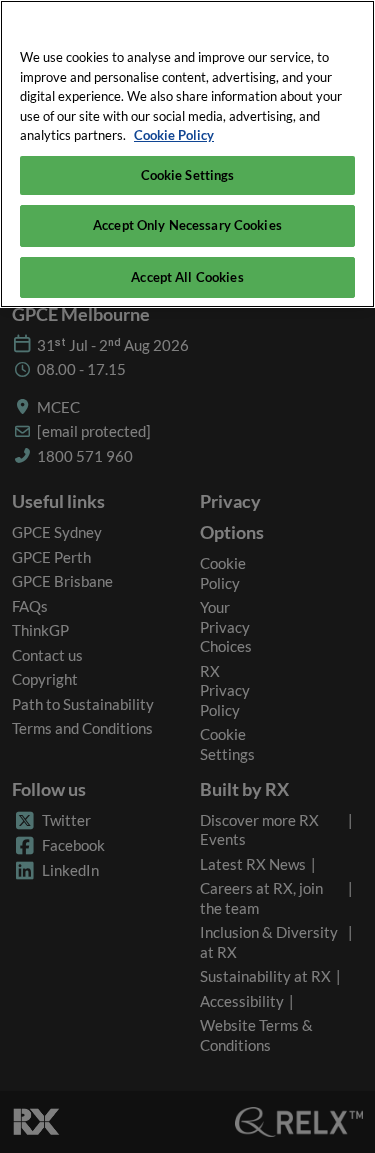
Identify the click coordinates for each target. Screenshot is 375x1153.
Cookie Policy (174, 135)
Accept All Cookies (187, 277)
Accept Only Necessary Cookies (187, 225)
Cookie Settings (188, 175)
